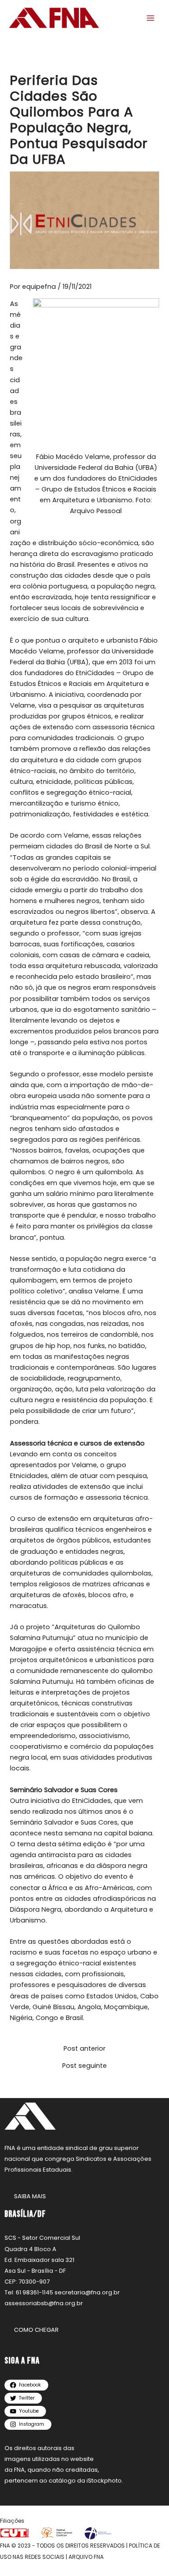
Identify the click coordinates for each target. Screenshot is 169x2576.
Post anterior (84, 2049)
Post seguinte (84, 2066)
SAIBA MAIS (30, 2196)
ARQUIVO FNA (86, 2557)
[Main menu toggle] (151, 18)
